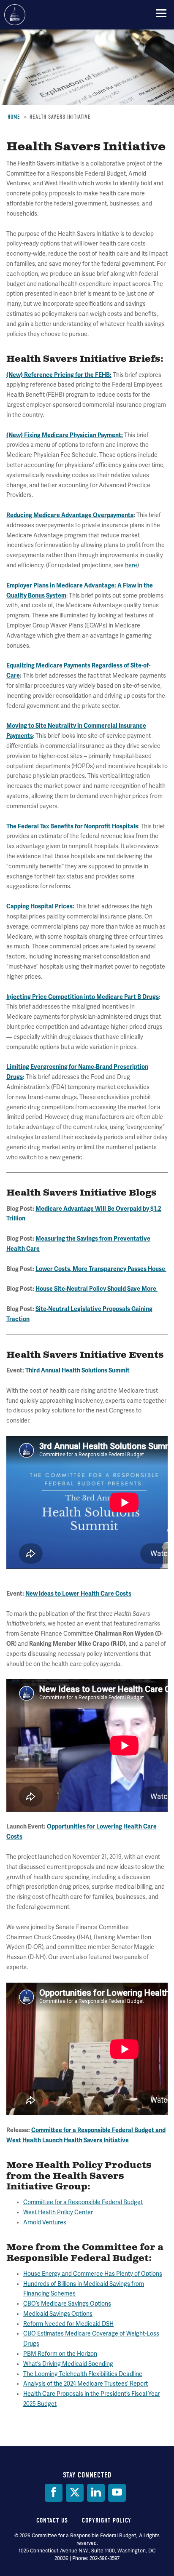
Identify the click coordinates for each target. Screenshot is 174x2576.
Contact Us (52, 2520)
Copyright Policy (107, 2520)
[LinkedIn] (96, 2493)
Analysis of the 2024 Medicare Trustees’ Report (86, 2384)
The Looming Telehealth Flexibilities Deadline (83, 2374)
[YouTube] (117, 2493)
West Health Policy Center (58, 2212)
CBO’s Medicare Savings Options (67, 2304)
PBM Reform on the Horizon (60, 2354)
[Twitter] (75, 2493)
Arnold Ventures (45, 2222)
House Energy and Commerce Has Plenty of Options (93, 2274)
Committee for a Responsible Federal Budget (15, 15)
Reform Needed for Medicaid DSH (68, 2324)
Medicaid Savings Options (58, 2314)
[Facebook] (54, 2493)
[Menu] (161, 13)
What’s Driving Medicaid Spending (68, 2364)
